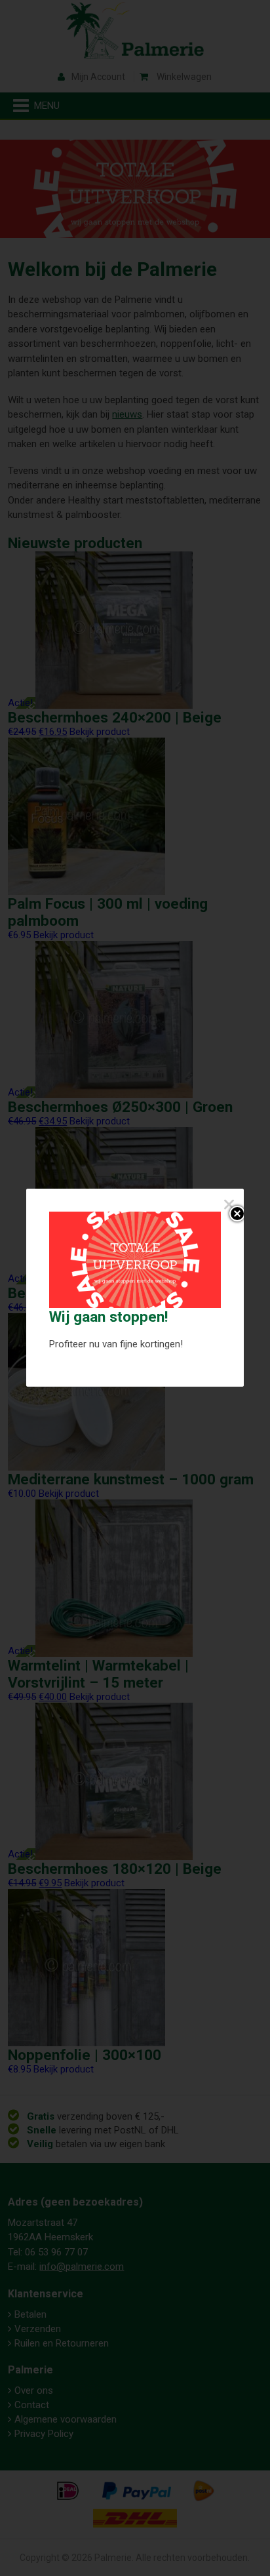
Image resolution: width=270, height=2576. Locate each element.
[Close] (228, 1204)
